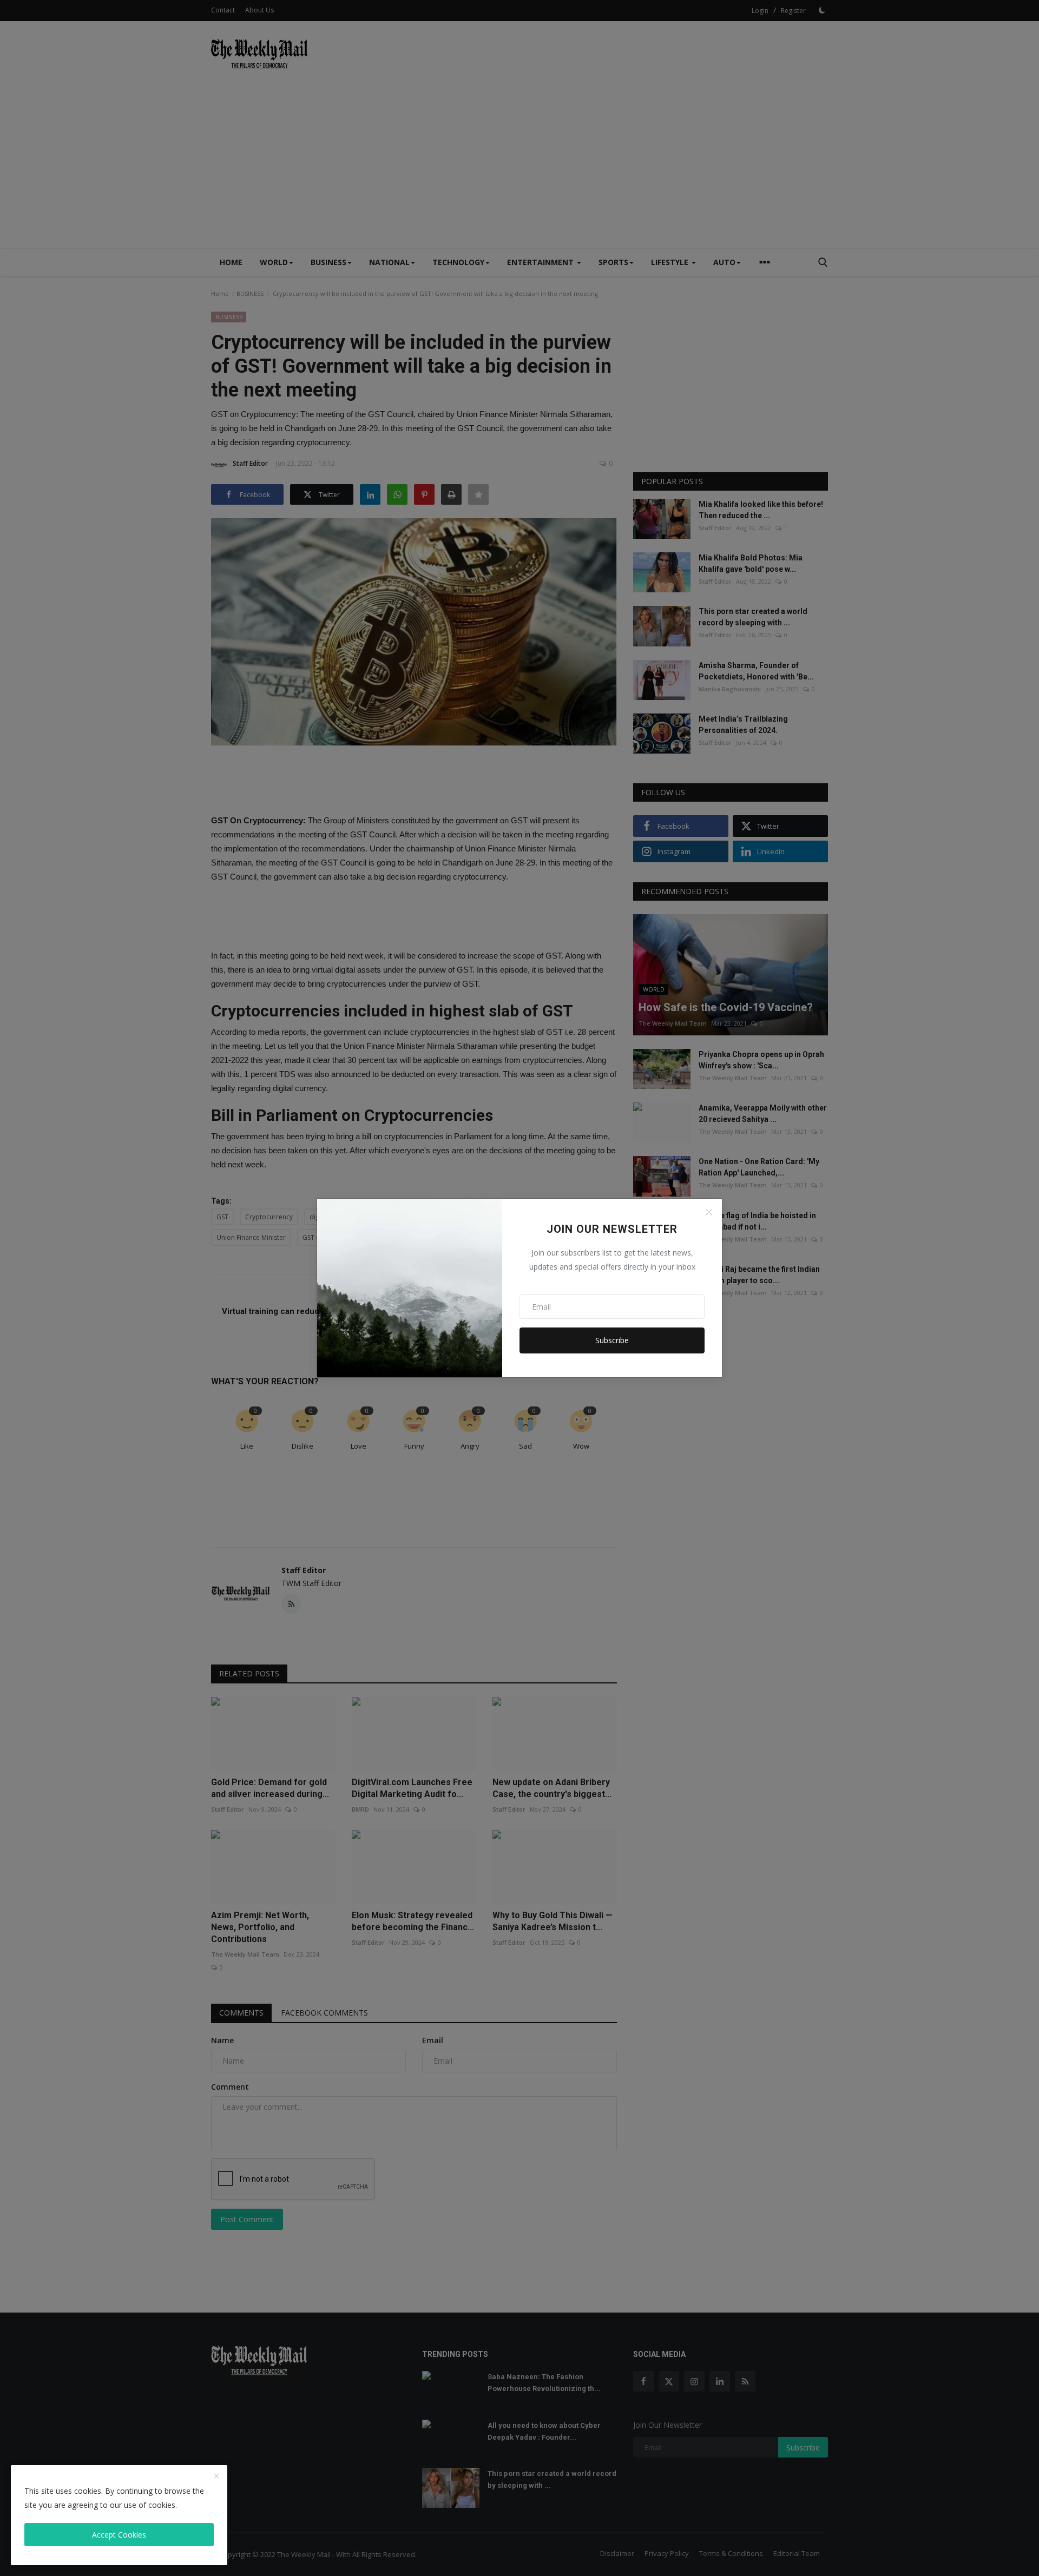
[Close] (709, 1212)
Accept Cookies (119, 2535)
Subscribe (612, 1340)
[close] (216, 2476)
